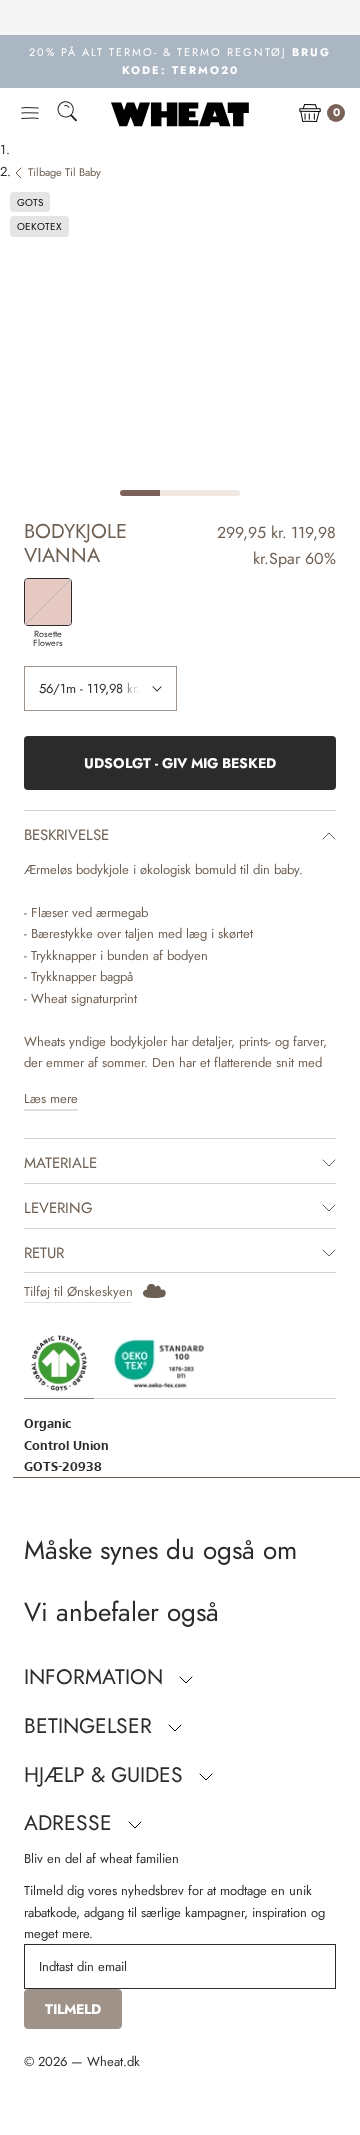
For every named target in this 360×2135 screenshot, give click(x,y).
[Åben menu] (30, 114)
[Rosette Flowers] (48, 602)
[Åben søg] (67, 114)
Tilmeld (73, 2009)
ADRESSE (71, 1823)
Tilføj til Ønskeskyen (78, 1291)
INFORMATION (96, 1677)
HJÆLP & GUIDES (106, 1775)
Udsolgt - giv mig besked (180, 763)
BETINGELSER (91, 1726)
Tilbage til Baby (64, 172)
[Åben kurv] (310, 114)
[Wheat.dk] (180, 114)
